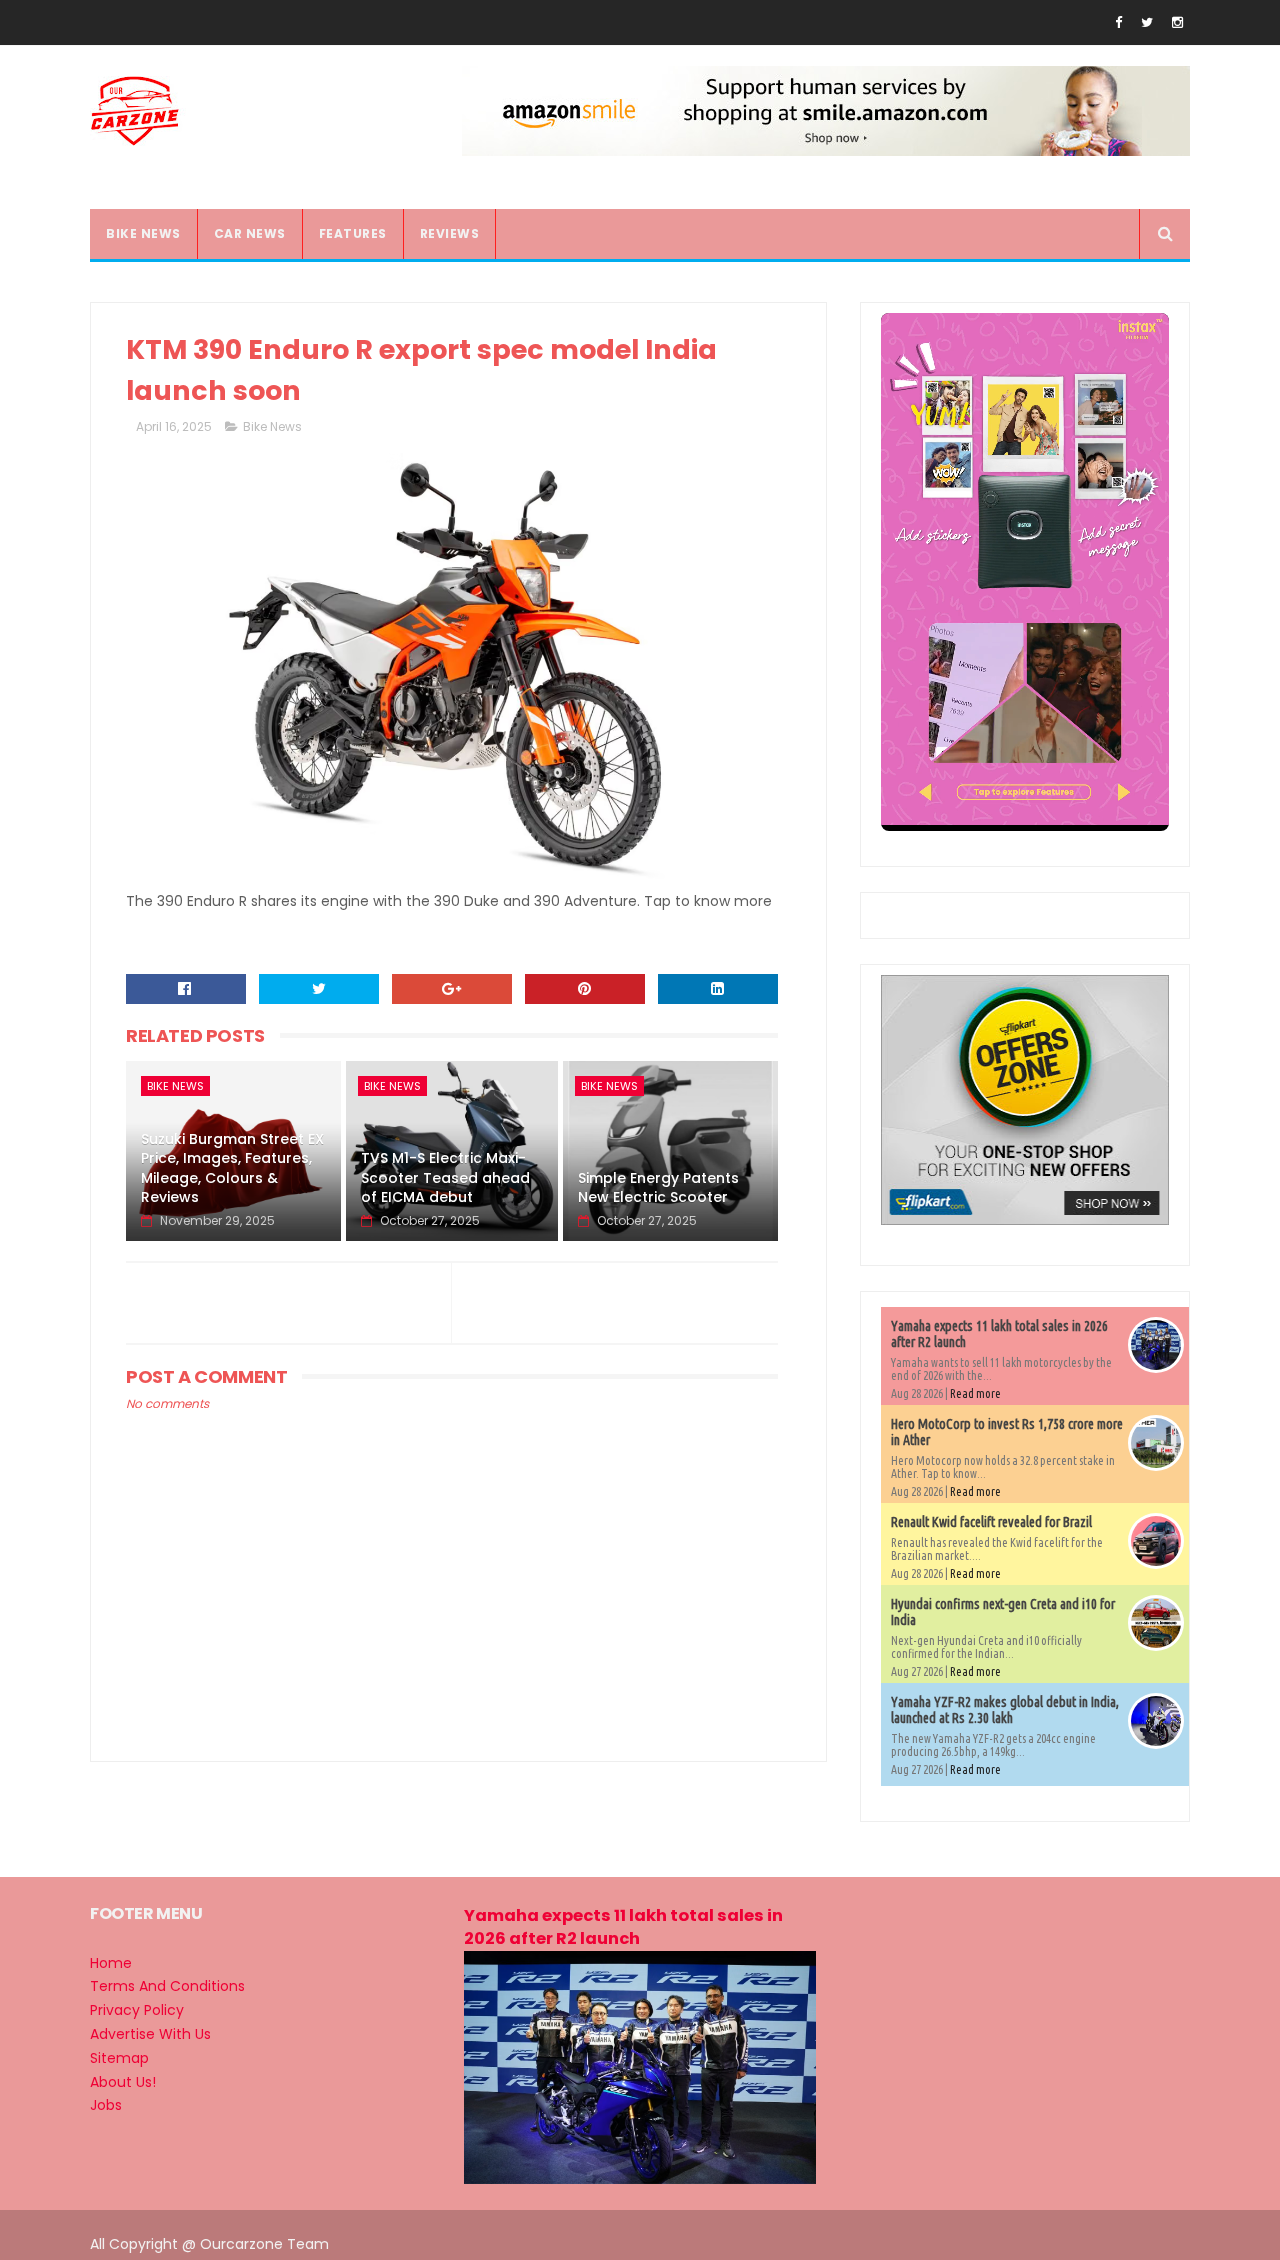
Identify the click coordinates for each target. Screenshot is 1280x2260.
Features (353, 233)
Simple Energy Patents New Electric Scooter (658, 1188)
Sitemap (119, 2058)
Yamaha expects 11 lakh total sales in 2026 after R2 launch (623, 1927)
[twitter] (1147, 22)
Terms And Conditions (167, 1986)
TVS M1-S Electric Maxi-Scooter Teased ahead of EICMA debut (445, 1177)
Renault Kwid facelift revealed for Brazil (991, 1522)
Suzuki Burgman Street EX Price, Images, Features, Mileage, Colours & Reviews (232, 1168)
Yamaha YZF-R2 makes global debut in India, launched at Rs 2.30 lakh (1005, 1710)
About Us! (123, 2082)
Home (111, 1963)
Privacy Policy (137, 2010)
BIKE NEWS (143, 233)
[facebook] (1118, 22)
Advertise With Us (150, 2034)
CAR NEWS (250, 233)
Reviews (450, 233)
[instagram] (1177, 22)
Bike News (272, 426)
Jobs (106, 2105)
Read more (975, 1393)
